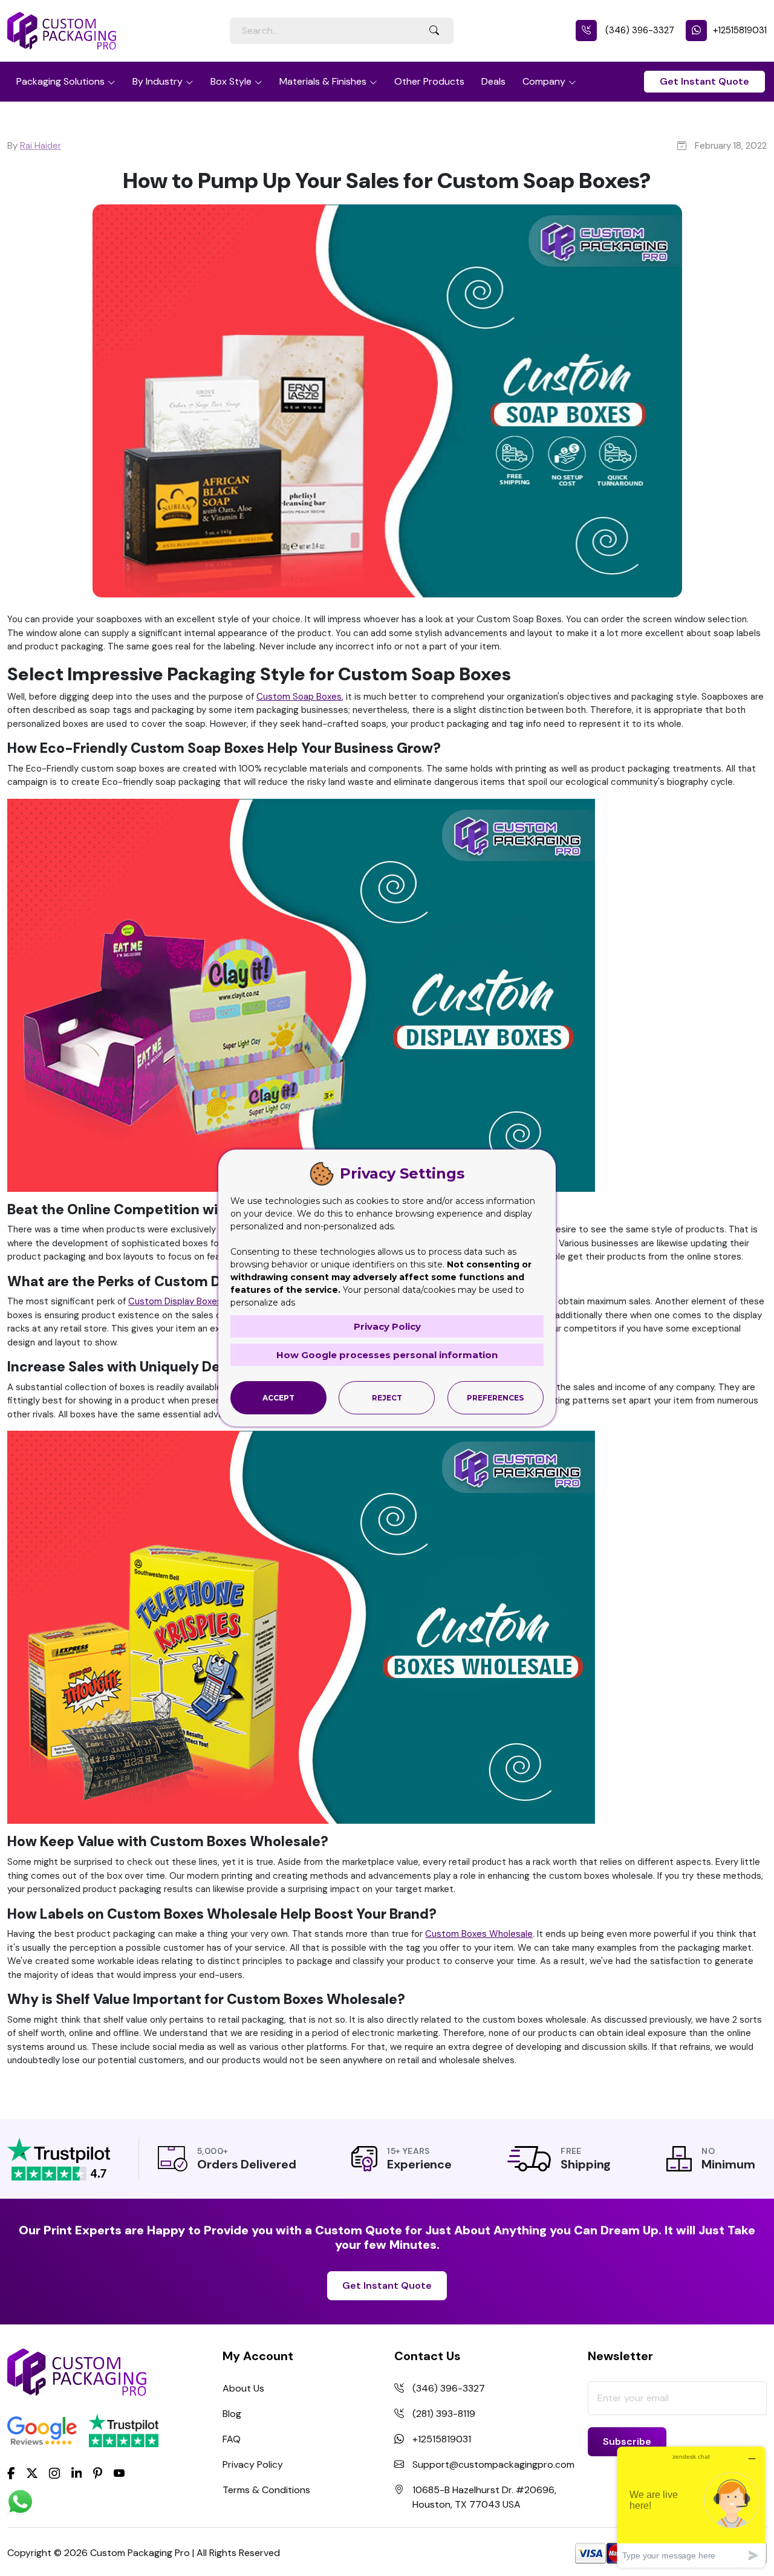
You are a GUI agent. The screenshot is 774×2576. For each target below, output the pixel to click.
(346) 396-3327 (639, 30)
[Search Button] (434, 31)
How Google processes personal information (387, 1355)
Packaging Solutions (60, 81)
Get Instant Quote (704, 81)
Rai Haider (41, 146)
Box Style (231, 81)
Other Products (429, 81)
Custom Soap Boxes (299, 697)
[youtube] (119, 2473)
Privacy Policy (253, 2464)
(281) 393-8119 (444, 2414)
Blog (232, 2414)
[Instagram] (54, 2473)
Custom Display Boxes (175, 1301)
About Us (243, 2388)
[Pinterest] (98, 2472)
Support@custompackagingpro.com (493, 2464)
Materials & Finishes (323, 81)
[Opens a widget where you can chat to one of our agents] (691, 2507)
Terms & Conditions (266, 2490)
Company (544, 81)
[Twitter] (32, 2473)
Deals (493, 81)
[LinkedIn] (77, 2472)
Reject (387, 1398)
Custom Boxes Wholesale (479, 1934)
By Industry (158, 81)
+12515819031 (740, 30)
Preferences (495, 1398)
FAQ (232, 2439)
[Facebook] (11, 2472)
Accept (278, 1398)
